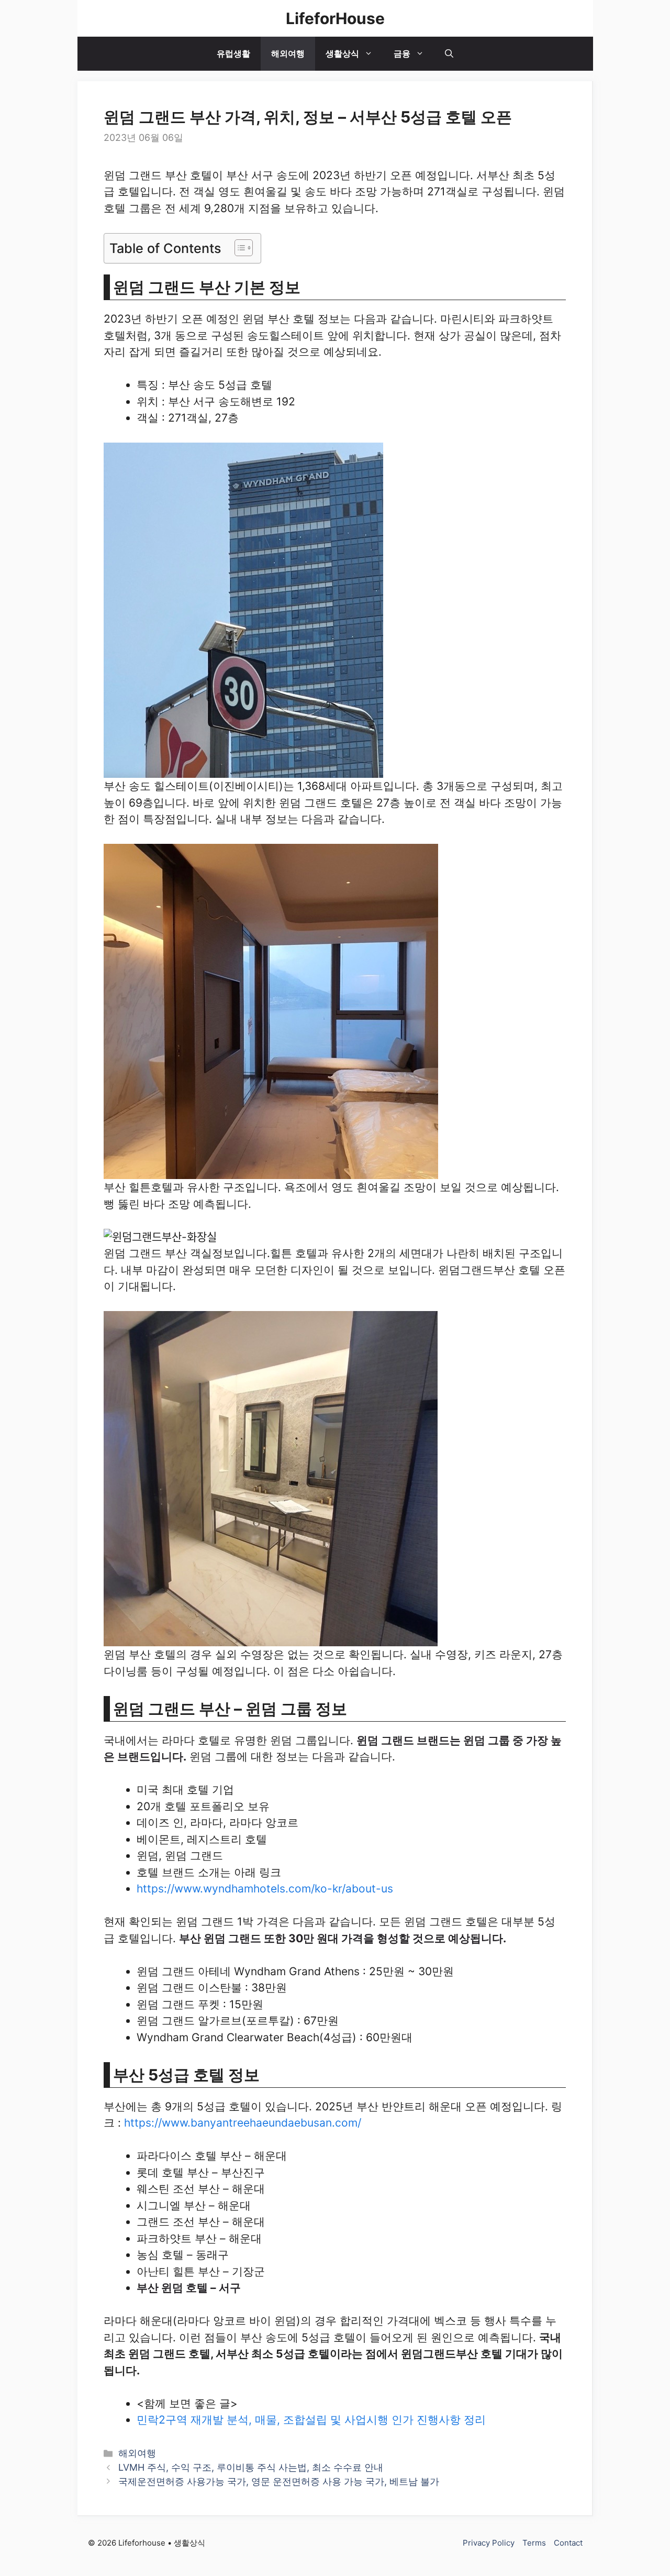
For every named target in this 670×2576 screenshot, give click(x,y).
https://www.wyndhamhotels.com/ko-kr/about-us (265, 1889)
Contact (568, 2543)
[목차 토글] (238, 248)
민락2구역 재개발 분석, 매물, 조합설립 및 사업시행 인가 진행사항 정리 (311, 2420)
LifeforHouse (335, 18)
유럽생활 (233, 53)
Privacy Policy (489, 2543)
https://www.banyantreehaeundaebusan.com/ (243, 2123)
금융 (402, 53)
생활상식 (342, 53)
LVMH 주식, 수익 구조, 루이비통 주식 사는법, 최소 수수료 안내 (251, 2467)
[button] (449, 54)
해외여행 (288, 53)
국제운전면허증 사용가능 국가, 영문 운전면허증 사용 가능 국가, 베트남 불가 (279, 2481)
